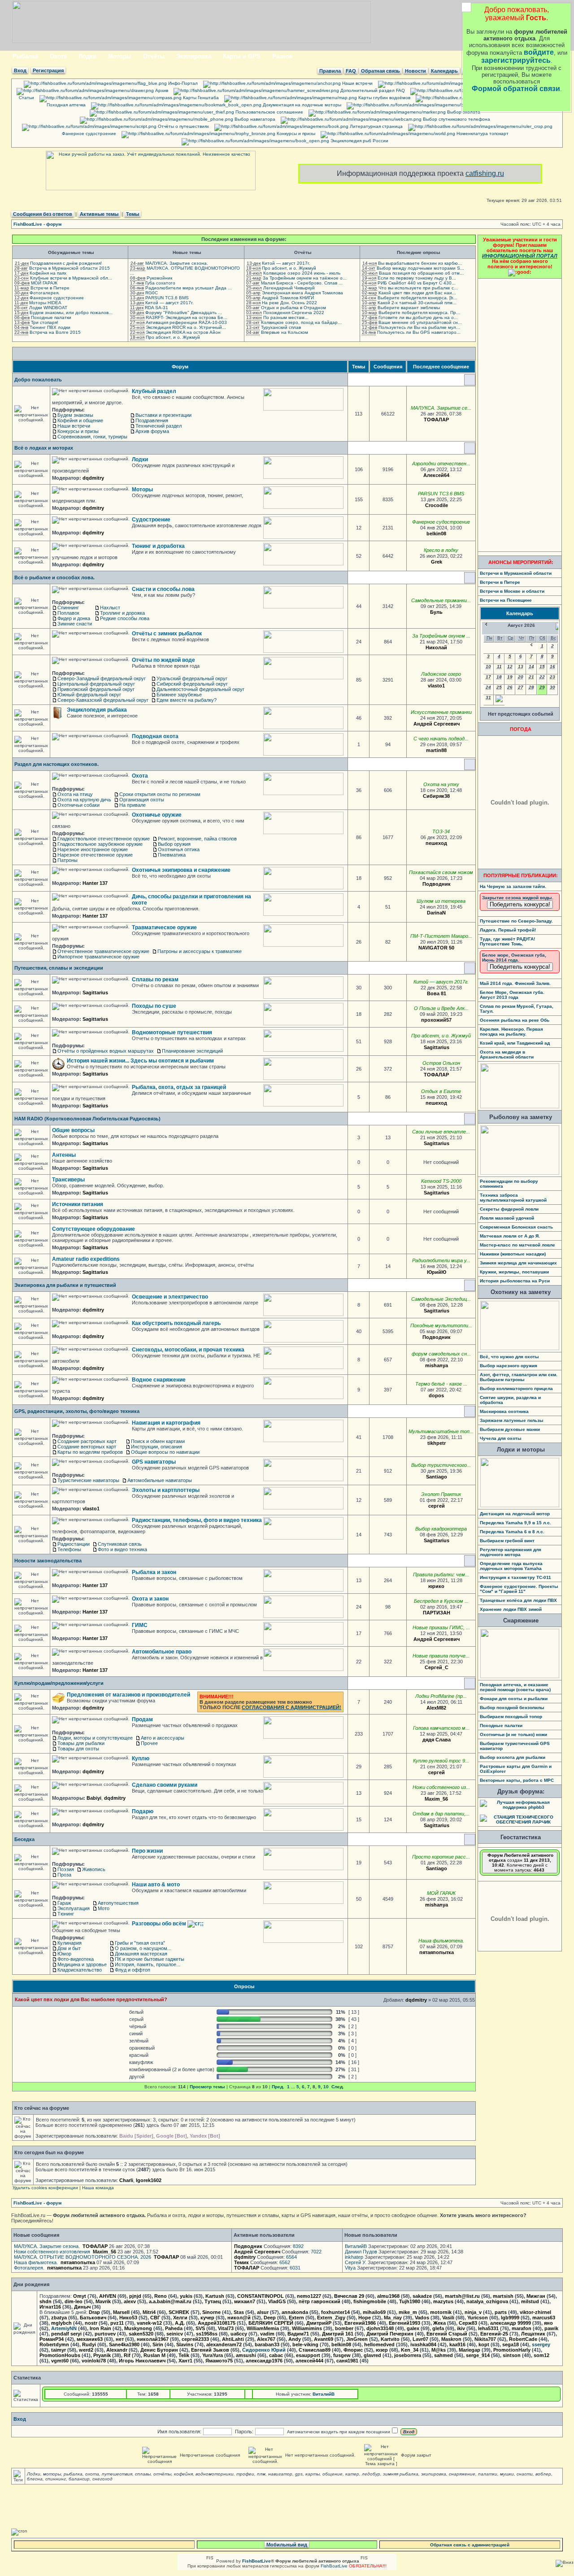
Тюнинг (66, 1914)
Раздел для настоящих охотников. (57, 764)
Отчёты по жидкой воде (163, 660)
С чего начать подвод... (441, 739)
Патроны (67, 860)
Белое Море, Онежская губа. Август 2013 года (512, 995)
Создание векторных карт (87, 1447)
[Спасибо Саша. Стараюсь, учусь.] (455, 1311)
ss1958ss (207, 2334)
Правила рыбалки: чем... (441, 1574)
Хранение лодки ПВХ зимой (511, 1609)
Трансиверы (68, 1180)
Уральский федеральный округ (192, 678)
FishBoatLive (334, 2566)
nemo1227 (309, 2296)
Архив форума (152, 431)
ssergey (541, 2344)
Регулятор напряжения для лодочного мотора (511, 1552)
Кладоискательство (80, 1970)
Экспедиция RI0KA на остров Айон (183, 332)
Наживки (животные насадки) (513, 1254)
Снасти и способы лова (163, 589)
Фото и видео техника (122, 1549)
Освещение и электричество (170, 1297)
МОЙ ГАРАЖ (44, 283)
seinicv (175, 2334)
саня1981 (347, 2361)
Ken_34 (410, 2350)
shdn (46, 2301)
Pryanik (102, 2355)
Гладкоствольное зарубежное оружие (100, 844)
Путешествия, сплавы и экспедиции (59, 968)
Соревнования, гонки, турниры (92, 437)
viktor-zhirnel (535, 2312)
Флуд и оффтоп (133, 1970)
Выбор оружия (174, 844)
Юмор (64, 1954)
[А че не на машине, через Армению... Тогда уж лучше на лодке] (452, 1103)
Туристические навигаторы (88, 1480)
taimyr (59, 2350)
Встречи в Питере (50, 288)
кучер (207, 2318)
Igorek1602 (149, 2180)
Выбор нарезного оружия (509, 1366)
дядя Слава (437, 1740)
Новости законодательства (48, 1561)
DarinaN (436, 913)
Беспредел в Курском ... (441, 1601)
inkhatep (354, 2257)
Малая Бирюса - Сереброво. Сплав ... (302, 283)
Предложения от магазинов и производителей (128, 1695)
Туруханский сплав (281, 327)
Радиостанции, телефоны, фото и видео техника (197, 1520)
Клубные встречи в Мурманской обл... (71, 278)
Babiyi (94, 1798)
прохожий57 (436, 1020)
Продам (142, 1719)
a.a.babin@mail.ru (170, 2301)
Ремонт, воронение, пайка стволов (197, 839)
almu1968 (388, 2296)
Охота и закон (150, 1599)
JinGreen (357, 2339)
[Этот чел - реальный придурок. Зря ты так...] (465, 1639)
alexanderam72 (224, 2344)
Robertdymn (54, 2344)
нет (120, 2339)
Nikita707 (485, 2339)
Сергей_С (437, 1667)
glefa (438, 2328)
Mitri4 (149, 2312)
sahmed (444, 2355)
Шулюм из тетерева (441, 901)
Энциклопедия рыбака (97, 710)
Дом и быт (69, 1948)
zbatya (59, 2318)
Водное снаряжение (159, 1380)
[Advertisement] (520, 415)
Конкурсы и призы (295, 133)
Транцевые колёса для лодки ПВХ (518, 1600)
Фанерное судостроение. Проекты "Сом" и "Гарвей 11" (519, 1589)
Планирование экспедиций (192, 1051)
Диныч (82, 2307)
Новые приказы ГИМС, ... (441, 1627)
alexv (130, 2301)
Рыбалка (25, 56)
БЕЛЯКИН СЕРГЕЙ (271, 2323)
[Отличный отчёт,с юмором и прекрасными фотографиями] (452, 993)
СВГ (155, 2318)
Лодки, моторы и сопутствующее (95, 1738)
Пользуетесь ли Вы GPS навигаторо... (419, 332)
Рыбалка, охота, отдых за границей (179, 1087)
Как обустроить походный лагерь (176, 1323)
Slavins (185, 2344)
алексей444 (309, 2361)
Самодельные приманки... (441, 600)
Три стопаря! (45, 322)
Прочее (149, 1743)
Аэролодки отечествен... (441, 464)
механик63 (90, 2339)
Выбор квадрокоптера (441, 1529)
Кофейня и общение (80, 420)
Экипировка (194, 56)
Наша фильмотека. (441, 1941)
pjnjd (135, 2296)
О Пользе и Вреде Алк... (441, 1008)
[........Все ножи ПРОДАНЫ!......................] (453, 1799)
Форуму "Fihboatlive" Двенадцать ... (184, 313)
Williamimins (307, 2328)
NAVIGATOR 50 (436, 948)
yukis (186, 2296)
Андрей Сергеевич (437, 724)
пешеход (436, 843)
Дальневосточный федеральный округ (200, 689)
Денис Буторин (159, 2350)
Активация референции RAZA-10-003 (186, 322)
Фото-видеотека (76, 1959)
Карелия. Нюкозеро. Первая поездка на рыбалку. (511, 1032)
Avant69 (324, 2339)
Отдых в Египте (441, 1091)
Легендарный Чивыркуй (289, 288)
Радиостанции (74, 1544)
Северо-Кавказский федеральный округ (103, 700)
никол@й (239, 2318)
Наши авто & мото (156, 1885)
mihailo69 (374, 2312)
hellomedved (379, 2344)
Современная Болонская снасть (516, 1227)
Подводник (437, 884)
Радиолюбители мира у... (441, 1260)
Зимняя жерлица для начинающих (518, 1263)
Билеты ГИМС (508, 105)
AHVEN (108, 2296)
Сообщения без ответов (43, 214)
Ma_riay (393, 2318)
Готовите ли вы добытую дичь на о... (418, 317)
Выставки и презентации (163, 415)
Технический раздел (159, 426)
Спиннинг (68, 608)
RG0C (152, 293)
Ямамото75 (219, 2361)
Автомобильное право (162, 1652)
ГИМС (140, 1625)
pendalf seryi (66, 2334)
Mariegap (470, 2350)
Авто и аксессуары (163, 1738)
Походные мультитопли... (441, 1325)
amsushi (246, 2355)
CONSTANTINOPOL (261, 2296)
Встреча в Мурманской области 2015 (70, 268)
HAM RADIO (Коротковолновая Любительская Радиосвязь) (87, 1119)
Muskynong (138, 2328)
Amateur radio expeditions (86, 1259)
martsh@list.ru (462, 2296)
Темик (241, 2262)
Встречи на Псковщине (506, 600)
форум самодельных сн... (441, 1354)
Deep (270, 2318)
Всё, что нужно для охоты (509, 1357)
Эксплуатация (74, 1908)
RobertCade (523, 2339)
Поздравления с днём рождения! (66, 263)
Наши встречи (357, 83)
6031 (295, 2268)
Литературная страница (376, 126)
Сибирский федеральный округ (192, 684)
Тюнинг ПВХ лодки (50, 327)
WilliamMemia (263, 2328)
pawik (551, 2328)
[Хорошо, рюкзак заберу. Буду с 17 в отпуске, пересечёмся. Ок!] (455, 1825)
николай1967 (153, 2339)
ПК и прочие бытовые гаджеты (150, 1959)
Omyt (80, 2296)
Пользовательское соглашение (269, 112)
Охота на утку (441, 784)
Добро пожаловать (38, 380)
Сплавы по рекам (155, 980)
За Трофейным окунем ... (441, 636)
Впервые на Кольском (285, 332)
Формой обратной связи (516, 89)
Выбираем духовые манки (510, 1429)
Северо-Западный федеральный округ (102, 678)
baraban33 (267, 2344)
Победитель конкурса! (520, 904)
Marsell (121, 2312)
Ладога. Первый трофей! (508, 930)
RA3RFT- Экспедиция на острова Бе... (187, 317)
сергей (437, 1506)
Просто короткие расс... (441, 1857)
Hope (365, 2318)
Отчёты (154, 56)
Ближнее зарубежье (179, 695)
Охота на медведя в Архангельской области (507, 1054)
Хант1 (185, 2361)
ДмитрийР (319, 2323)
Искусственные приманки (441, 712)
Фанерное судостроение (57, 298)
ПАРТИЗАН (437, 1613)
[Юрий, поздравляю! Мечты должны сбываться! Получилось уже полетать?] (455, 1540)
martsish (503, 2296)
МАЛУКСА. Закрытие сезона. (177, 263)
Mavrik (103, 2301)
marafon (522, 2328)
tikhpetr (437, 1443)
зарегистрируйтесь (516, 60)
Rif (127, 2355)
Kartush (215, 2296)
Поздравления (152, 420)
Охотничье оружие (157, 815)
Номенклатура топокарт (482, 133)
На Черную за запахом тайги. (513, 886)
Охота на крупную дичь (84, 800)
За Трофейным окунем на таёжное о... (305, 278)
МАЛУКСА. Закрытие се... (441, 408)
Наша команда (98, 2188)
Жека (439, 2323)
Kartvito (390, 2339)
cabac (276, 2355)
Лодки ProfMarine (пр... (441, 1696)
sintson (512, 2355)
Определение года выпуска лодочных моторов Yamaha (511, 1566)
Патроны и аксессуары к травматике (200, 951)
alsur (263, 2312)
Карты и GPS (242, 56)
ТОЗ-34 (441, 831)
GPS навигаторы (154, 1462)
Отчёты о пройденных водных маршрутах (106, 1051)
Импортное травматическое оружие (98, 957)
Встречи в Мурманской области (516, 573)
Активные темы (99, 214)
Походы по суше (154, 1006)
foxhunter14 (335, 2312)
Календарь (444, 71)
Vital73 (226, 2328)
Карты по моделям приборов (90, 1452)
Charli (126, 2180)
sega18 (511, 2344)
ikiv (461, 2328)
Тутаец (213, 2301)
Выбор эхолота (463, 112)
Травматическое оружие (164, 927)
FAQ (351, 71)
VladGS (277, 2301)
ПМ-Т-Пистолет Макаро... (441, 936)
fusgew (342, 2355)
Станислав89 (315, 2350)
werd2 (86, 2350)
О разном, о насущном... (143, 1948)
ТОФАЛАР (436, 420)
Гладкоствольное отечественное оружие (104, 839)
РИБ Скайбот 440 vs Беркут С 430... (417, 283)
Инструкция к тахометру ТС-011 (515, 1577)
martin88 (436, 750)
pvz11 (117, 2323)
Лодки (87, 56)
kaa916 (457, 2344)
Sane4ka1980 (124, 2344)
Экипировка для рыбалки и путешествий (65, 1285)
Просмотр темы (207, 2087)
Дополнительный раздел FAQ (372, 90)
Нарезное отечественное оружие (95, 855)
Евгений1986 (360, 2323)
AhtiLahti (233, 2339)
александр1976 (264, 2361)
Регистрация (48, 70)
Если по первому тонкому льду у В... (417, 278)
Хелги (180, 2318)
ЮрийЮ (437, 1272)
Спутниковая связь (120, 1544)
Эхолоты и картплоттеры (166, 1490)
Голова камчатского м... (441, 1728)
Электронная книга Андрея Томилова (302, 293)
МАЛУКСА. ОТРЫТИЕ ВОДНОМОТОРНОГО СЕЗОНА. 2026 (83, 2257)
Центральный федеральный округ (96, 684)
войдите (539, 52)
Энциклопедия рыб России (359, 141)
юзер (382, 2350)
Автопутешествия (118, 1903)
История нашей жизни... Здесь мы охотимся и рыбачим (140, 1061)
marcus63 (544, 2318)
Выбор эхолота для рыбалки (513, 1757)
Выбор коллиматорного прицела (516, 1389)
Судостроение (151, 520)
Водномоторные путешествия (172, 1032)
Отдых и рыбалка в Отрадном (294, 308)
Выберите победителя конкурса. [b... (417, 298)
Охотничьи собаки (78, 805)
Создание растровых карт (87, 1441)
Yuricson (478, 2318)
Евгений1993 (404, 2323)
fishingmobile (370, 2301)
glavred (372, 2355)
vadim (267, 2334)
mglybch (61, 2323)
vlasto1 (436, 686)
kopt (484, 2344)
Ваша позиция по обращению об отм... (421, 273)
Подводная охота (155, 736)
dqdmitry (93, 478)
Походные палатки (51, 317)
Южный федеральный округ (89, 695)
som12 (541, 2355)
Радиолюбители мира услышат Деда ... (189, 288)
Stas (239, 2312)
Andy (295, 2339)
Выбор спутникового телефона (456, 119)
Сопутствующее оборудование (93, 1229)
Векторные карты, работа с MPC (517, 1780)
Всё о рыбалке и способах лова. (54, 577)
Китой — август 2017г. (170, 303)
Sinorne (211, 2312)
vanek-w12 (149, 2323)
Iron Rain (100, 2328)
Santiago (437, 1477)
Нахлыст (110, 608)
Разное (282, 56)
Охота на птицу (75, 794)
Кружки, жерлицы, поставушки (514, 1272)
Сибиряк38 (436, 796)
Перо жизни (147, 1851)
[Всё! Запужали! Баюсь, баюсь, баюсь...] (465, 724)
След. (338, 2087)
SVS (200, 2328)
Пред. (278, 2087)
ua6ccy (239, 2334)
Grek (437, 562)
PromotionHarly (512, 2350)
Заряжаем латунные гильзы (512, 1420)
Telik (184, 2355)
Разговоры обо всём (160, 1924)
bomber (344, 2328)
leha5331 (488, 2328)
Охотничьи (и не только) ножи (513, 1734)
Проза (64, 1875)
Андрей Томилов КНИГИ (288, 298)
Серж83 (468, 2323)
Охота (58, 56)
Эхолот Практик (441, 1494)
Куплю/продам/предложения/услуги (59, 1683)
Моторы (120, 56)
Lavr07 (420, 2339)
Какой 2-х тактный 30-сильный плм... (417, 303)
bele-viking (305, 2344)
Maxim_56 (436, 1799)
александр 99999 (511, 2323)
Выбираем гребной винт (507, 1541)
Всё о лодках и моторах (44, 448)
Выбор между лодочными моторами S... (420, 268)
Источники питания (78, 1204)
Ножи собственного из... (441, 1787)
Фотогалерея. (45, 293)
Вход (20, 70)
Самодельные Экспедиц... (441, 1299)
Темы (133, 214)
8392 (298, 2246)
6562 (285, 2262)
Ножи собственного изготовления (52, 2252)
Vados (422, 2318)
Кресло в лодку (441, 550)
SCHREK (179, 2312)
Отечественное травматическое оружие (103, 951)
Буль (436, 612)
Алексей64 (436, 475)
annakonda (295, 2312)
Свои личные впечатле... (441, 1132)
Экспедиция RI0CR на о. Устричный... (186, 327)
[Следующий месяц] (499, 701)
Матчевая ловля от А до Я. (510, 1236)
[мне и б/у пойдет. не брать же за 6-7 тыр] (450, 1772)
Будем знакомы (75, 415)
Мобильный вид (287, 2545)
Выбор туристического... (441, 1465)
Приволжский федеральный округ (96, 689)
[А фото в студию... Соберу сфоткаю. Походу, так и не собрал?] (452, 843)
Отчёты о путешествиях (183, 126)
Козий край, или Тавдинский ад (515, 1043)
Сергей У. (356, 2262)
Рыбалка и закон (154, 1572)
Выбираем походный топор (511, 1717)
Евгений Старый (447, 2334)
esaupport (308, 2355)
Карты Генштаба (200, 98)
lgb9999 (510, 2318)
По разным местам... (286, 317)
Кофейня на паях (48, 273)
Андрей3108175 (217, 2323)
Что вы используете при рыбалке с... (418, 288)
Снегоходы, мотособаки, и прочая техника (188, 1350)
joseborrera (408, 2355)
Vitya (350, 2268)
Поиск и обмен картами (158, 1441)
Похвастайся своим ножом (441, 872)
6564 (291, 2257)
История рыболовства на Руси (515, 1281)
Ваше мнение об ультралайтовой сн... (420, 322)
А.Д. (180, 2323)
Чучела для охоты (501, 1438)
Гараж (64, 1903)
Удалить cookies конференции (45, 2188)
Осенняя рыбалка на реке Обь (515, 1020)
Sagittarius (95, 993)
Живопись (94, 1869)
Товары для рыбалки (81, 1743)
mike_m (408, 2312)
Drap (94, 2312)
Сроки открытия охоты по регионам (160, 794)
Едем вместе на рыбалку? (187, 700)
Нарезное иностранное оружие (93, 849)
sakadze (422, 2296)
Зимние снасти (75, 624)
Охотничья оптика (179, 849)
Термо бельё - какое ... (441, 1384)
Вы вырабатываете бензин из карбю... (420, 263)
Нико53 (128, 2318)
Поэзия (66, 1869)
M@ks (439, 2350)
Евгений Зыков (210, 2350)
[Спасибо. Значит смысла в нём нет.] (452, 1477)
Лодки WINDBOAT (48, 308)
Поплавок (68, 613)
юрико (436, 1586)
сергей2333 (195, 2339)
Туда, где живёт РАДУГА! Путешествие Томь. (507, 941)
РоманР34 (52, 2339)
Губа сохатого (160, 283)
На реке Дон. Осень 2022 (289, 303)
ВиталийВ (356, 2246)
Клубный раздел (154, 391)
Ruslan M (154, 2355)
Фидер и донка (74, 618)
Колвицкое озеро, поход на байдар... (301, 322)
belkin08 (436, 534)
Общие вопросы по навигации (165, 1452)
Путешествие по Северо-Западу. (516, 921)
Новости (415, 71)
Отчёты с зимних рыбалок (167, 634)
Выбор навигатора (254, 119)
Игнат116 (50, 2307)
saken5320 (141, 2334)
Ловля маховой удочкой (507, 1218)
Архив (161, 90)
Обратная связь (380, 71)
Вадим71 (298, 2334)
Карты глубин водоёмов (384, 98)
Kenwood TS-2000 (441, 1181)
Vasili (448, 2318)
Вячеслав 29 (349, 2296)
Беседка (24, 1839)
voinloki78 (94, 2361)
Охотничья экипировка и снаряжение (181, 870)
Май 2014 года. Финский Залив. (515, 983)
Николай (436, 647)
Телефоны (69, 1549)
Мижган (536, 2296)
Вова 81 (437, 993)
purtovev (105, 2334)
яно (548, 2323)
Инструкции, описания (157, 1447)
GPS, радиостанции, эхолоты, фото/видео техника (77, 1411)
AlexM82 (436, 1708)
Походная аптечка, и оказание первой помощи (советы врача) (515, 1687)
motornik (441, 2312)
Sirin (158, 2344)
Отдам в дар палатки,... (441, 1814)
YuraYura (213, 2355)
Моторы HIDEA (45, 303)
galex (413, 2328)
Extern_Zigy (331, 2318)
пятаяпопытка (437, 1952)
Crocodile (437, 505)
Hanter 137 (95, 883)
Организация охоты (142, 800)
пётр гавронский (320, 2301)
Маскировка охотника (504, 1411)
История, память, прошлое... (148, 1964)
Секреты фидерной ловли (509, 1209)
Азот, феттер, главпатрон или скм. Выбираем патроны (519, 1377)
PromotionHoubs (60, 2355)
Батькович (93, 2318)
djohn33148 (380, 2328)
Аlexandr (117, 2350)
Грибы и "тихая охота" (140, 1943)
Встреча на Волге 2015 (55, 332)
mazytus (443, 2301)
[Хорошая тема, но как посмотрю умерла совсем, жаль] (452, 534)
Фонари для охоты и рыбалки (514, 1699)
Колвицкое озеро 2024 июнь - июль (302, 273)
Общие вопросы (73, 1130)
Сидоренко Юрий (264, 2350)
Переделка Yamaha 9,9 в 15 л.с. (515, 1523)
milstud (530, 2301)
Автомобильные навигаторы (160, 1480)
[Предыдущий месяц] (486, 624)
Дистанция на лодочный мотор (515, 1514)
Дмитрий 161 (338, 2334)
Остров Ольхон (441, 1063)
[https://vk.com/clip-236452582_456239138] (459, 1952)
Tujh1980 (410, 2301)
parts (501, 2312)
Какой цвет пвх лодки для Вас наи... (417, 293)
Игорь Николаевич (142, 2361)
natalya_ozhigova (487, 2301)
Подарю (143, 1811)
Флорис (353, 2350)
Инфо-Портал (182, 83)
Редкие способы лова (125, 618)
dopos (436, 1395)
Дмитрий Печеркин (390, 2334)
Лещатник (533, 2334)
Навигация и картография (166, 1423)
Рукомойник (159, 278)
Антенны (64, 1155)
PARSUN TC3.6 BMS (167, 298)
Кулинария (70, 1943)
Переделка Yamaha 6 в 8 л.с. (512, 1532)
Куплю (141, 1758)
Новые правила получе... (441, 1656)
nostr (91, 2323)
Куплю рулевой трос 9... (441, 1761)
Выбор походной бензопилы (512, 1708)
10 (326, 2087)
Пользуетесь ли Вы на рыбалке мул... (419, 327)
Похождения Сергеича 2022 (294, 313)
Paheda (174, 2328)
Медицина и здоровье (82, 1964)
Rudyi (89, 2344)
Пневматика (172, 855)
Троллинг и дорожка (122, 613)
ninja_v (473, 2312)
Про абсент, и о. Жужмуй (173, 337)
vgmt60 (60, 2361)
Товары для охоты (78, 1749)
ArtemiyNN (64, 2328)
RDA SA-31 (157, 308)
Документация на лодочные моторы (301, 105)
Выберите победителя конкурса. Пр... (419, 313)
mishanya (437, 1365)
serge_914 (478, 2355)
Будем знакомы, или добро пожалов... (71, 313)
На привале (133, 805)
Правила (330, 71)
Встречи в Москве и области (512, 591)
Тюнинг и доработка (158, 546)
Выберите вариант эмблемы (409, 308)
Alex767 (266, 2339)
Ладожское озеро (441, 674)
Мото (104, 1908)
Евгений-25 (494, 2334)
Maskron (451, 2339)
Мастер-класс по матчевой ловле (517, 1245)
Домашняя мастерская (141, 1954)
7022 (316, 2252)
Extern (296, 2318)
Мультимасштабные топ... (441, 1431)
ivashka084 (423, 2344)
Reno (161, 2296)
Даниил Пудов (361, 2252)
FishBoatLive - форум (37, 224)
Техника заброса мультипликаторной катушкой (513, 1198)
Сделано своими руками (165, 1785)
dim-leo (74, 2301)
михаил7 (245, 2301)
